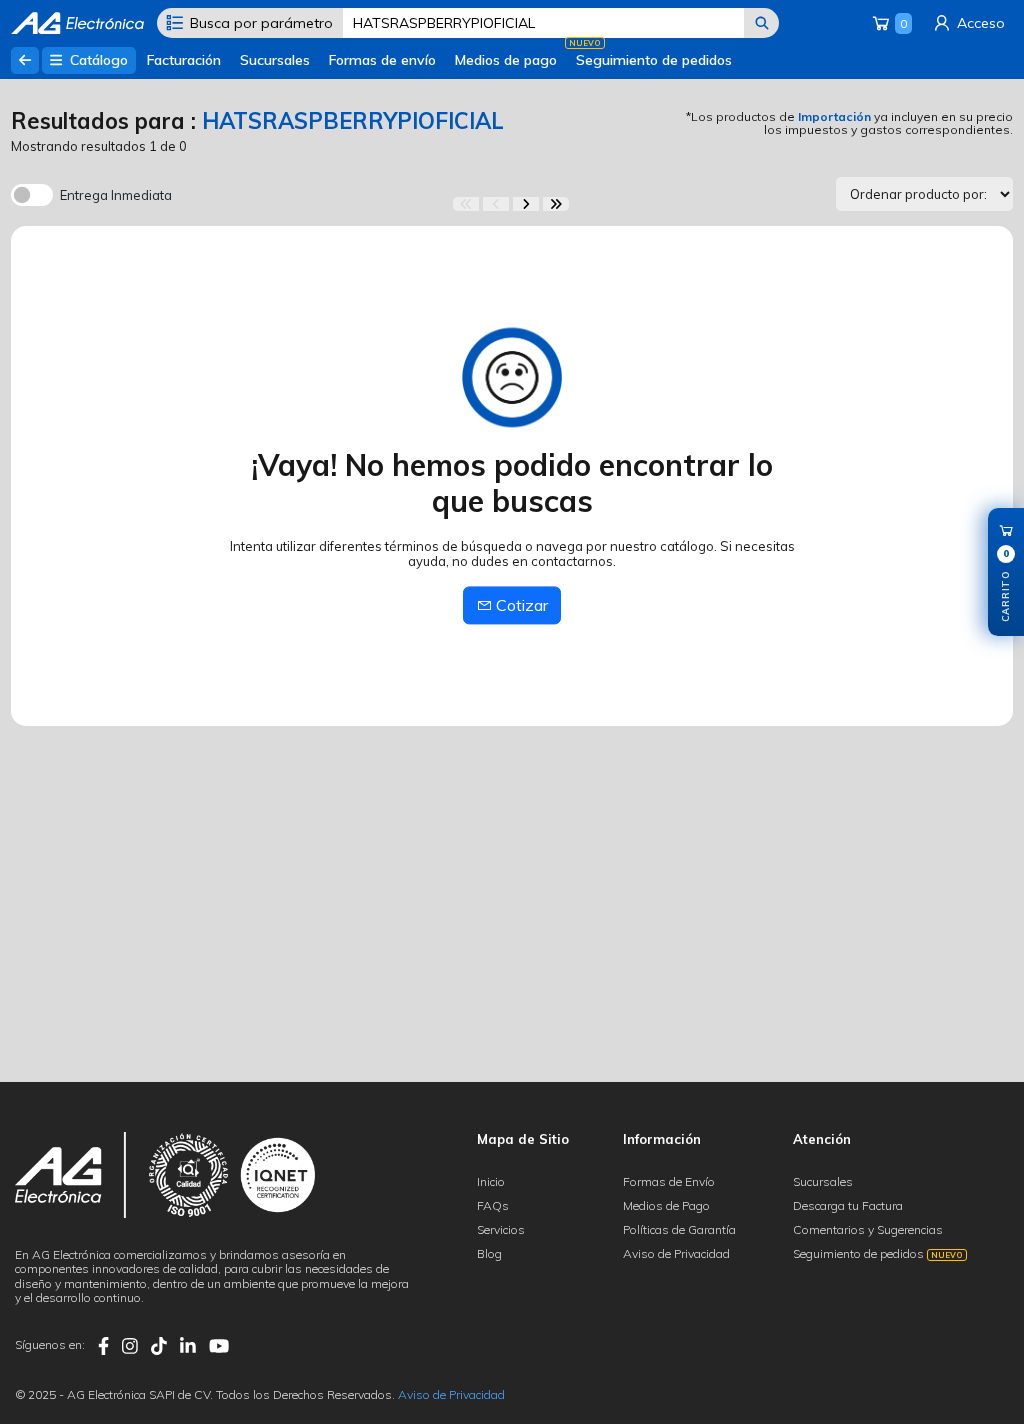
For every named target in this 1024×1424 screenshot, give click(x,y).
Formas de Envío (669, 1181)
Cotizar (520, 605)
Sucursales (275, 60)
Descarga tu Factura (848, 1205)
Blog (489, 1253)
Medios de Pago (666, 1205)
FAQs (493, 1205)
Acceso (979, 23)
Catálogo (97, 60)
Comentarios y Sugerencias (868, 1229)
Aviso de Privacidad (676, 1253)
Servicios (501, 1229)
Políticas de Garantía (679, 1229)
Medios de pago (506, 60)
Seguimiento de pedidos (654, 60)
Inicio (491, 1181)
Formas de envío (382, 60)
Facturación (184, 60)
